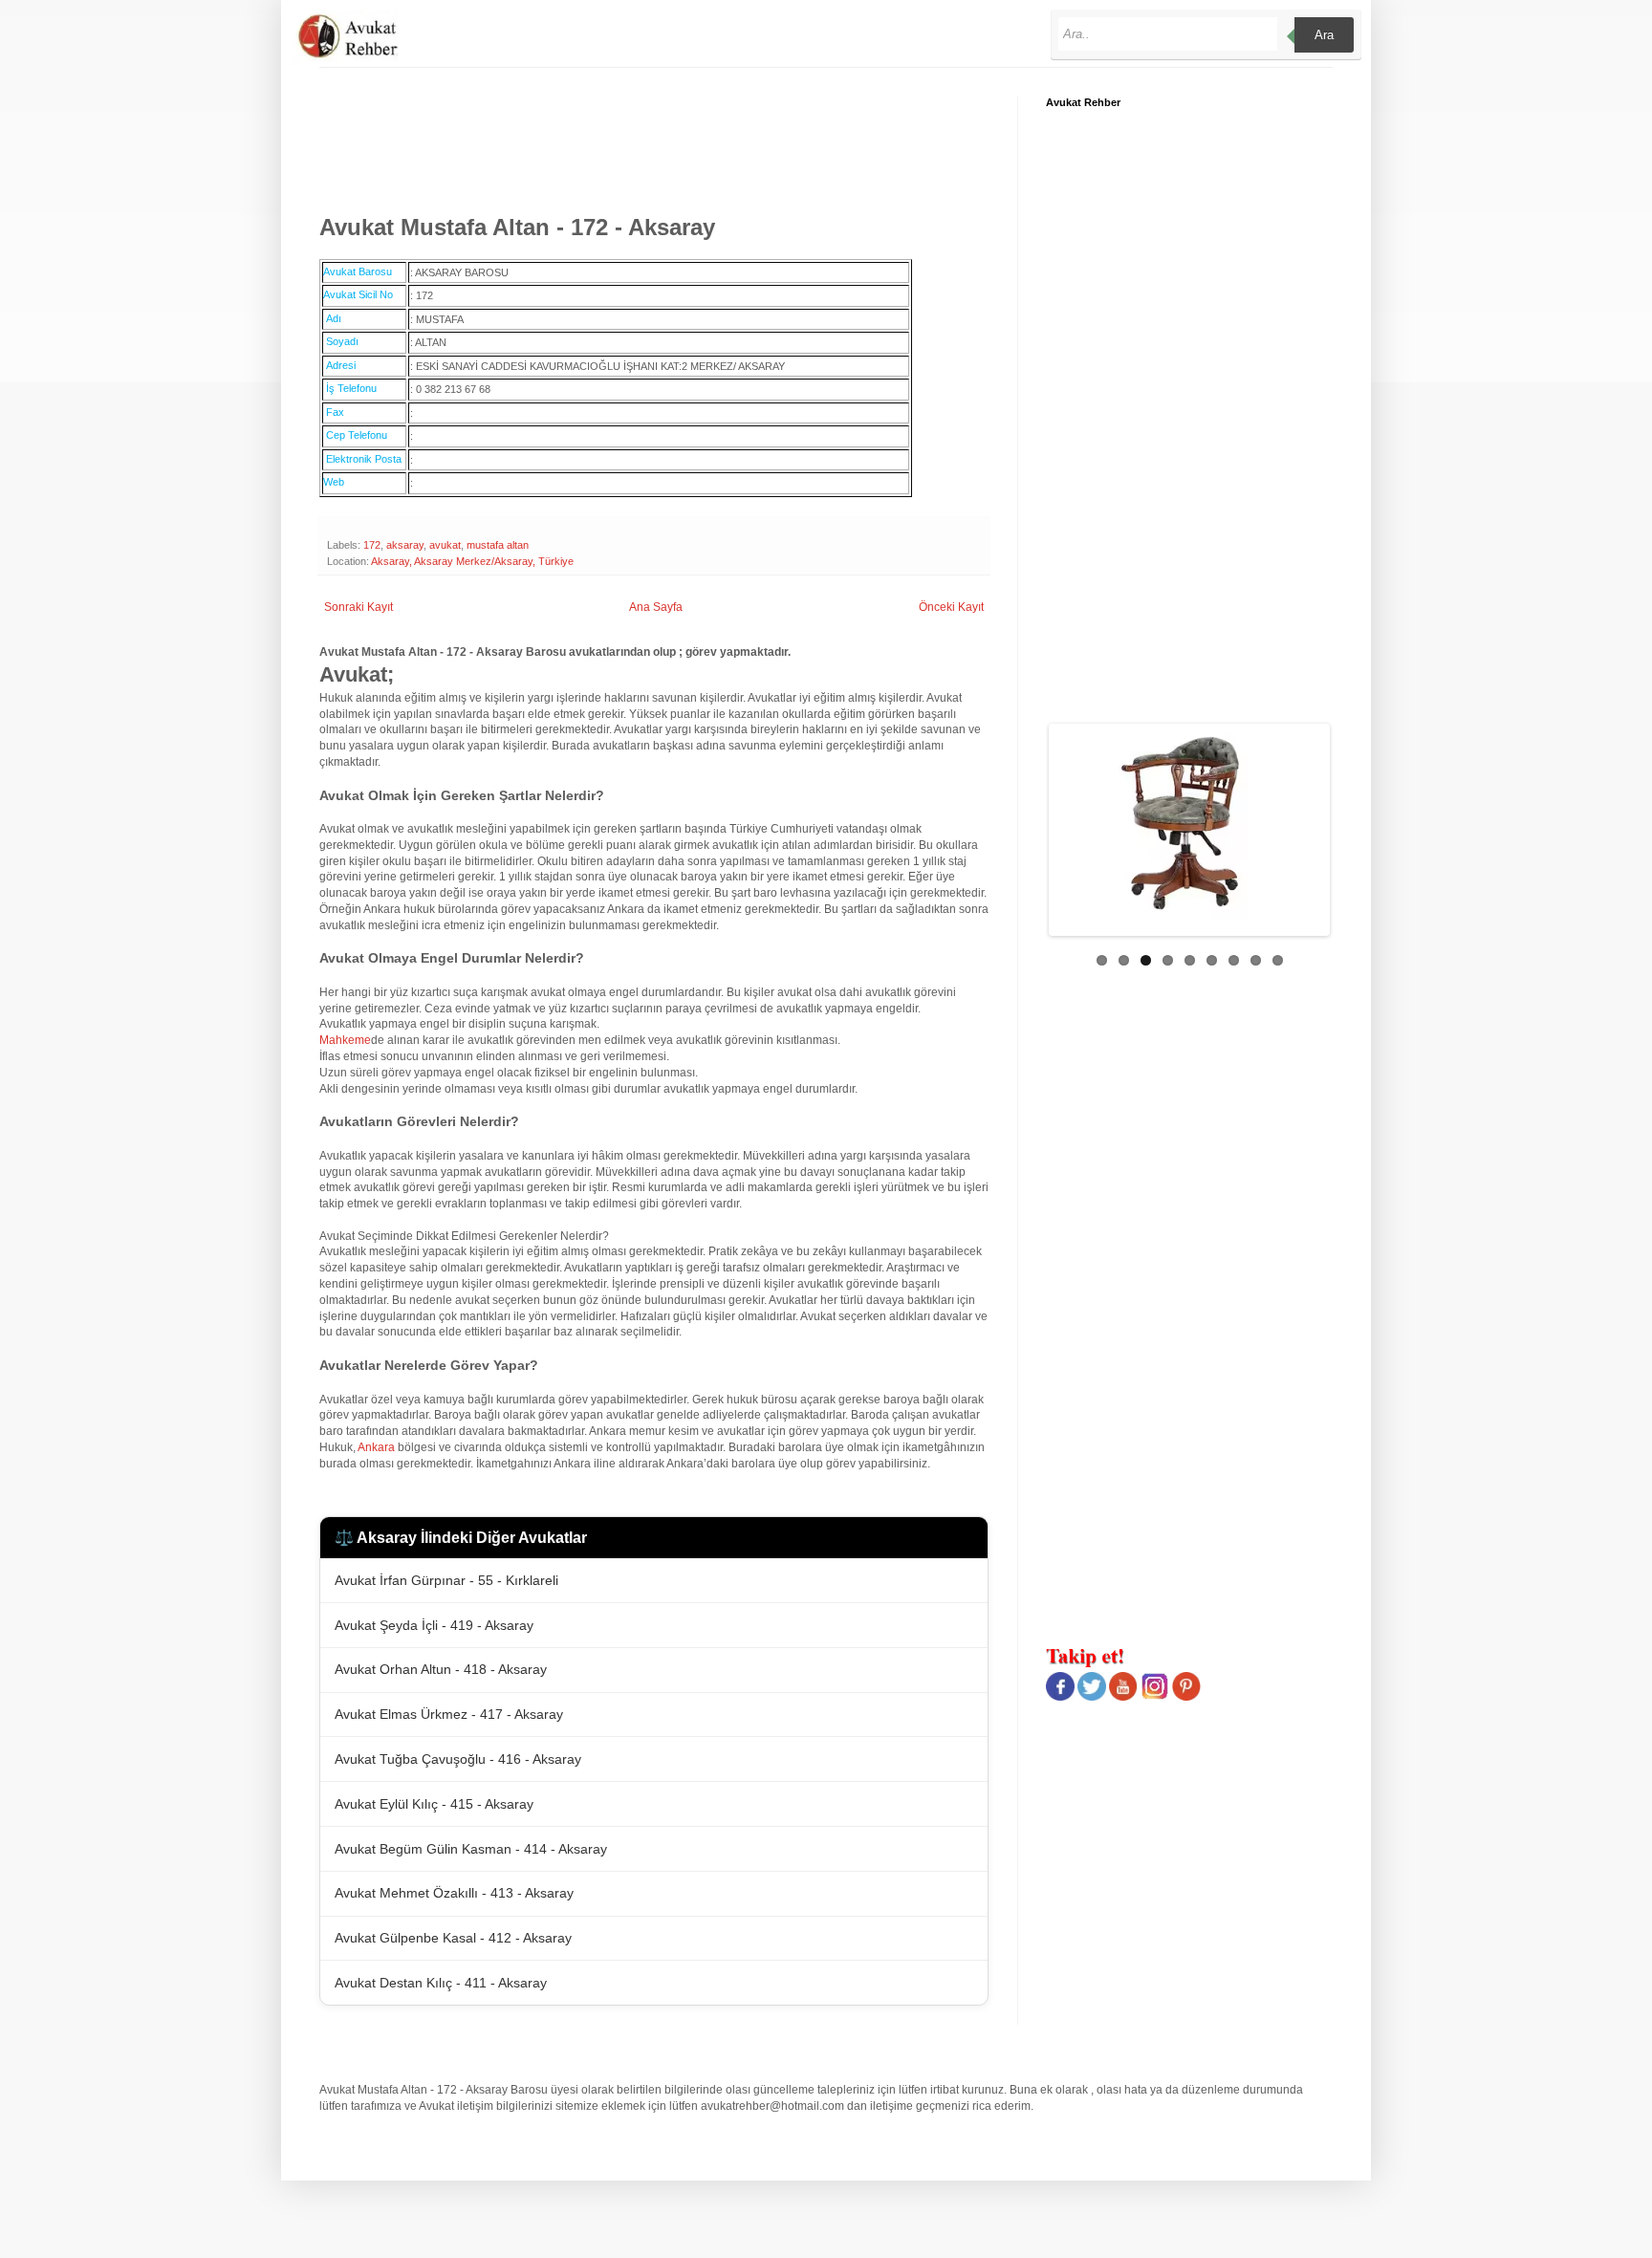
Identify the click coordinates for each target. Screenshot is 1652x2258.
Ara (1324, 35)
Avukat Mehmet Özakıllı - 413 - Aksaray (454, 1893)
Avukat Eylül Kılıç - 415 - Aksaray (434, 1804)
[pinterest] (1186, 1697)
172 (372, 545)
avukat (445, 545)
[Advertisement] (667, 140)
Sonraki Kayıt (359, 607)
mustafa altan (498, 545)
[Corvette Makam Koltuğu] (1198, 823)
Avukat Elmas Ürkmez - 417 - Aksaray (449, 1714)
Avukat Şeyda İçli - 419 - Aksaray (434, 1625)
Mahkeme (345, 1040)
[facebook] (1060, 1697)
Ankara (376, 1447)
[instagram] (1155, 1697)
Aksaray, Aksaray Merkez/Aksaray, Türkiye (472, 561)
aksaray (405, 545)
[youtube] (1123, 1697)
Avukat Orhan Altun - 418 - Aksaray (441, 1669)
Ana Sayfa (656, 607)
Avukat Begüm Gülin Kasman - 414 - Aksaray (471, 1849)
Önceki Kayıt (951, 607)
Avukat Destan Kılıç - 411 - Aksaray (441, 1983)
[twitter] (1092, 1697)
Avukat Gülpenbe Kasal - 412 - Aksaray (453, 1938)
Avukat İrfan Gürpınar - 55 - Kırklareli (446, 1580)
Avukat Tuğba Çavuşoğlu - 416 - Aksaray (458, 1759)
